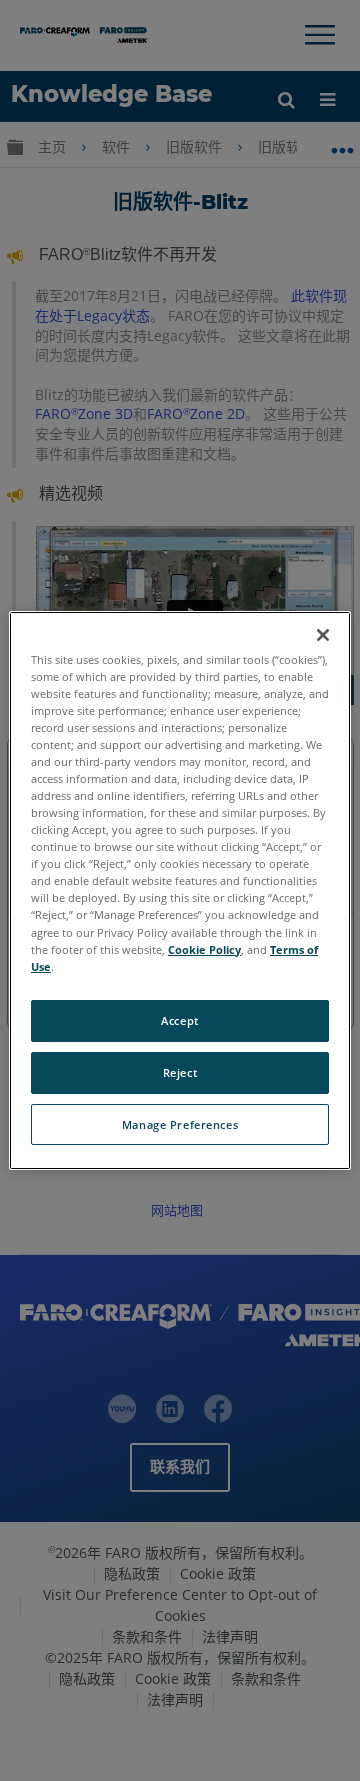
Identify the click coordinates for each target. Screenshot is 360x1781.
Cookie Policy (204, 949)
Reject (180, 1072)
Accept (179, 1020)
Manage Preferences (180, 1124)
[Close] (323, 635)
